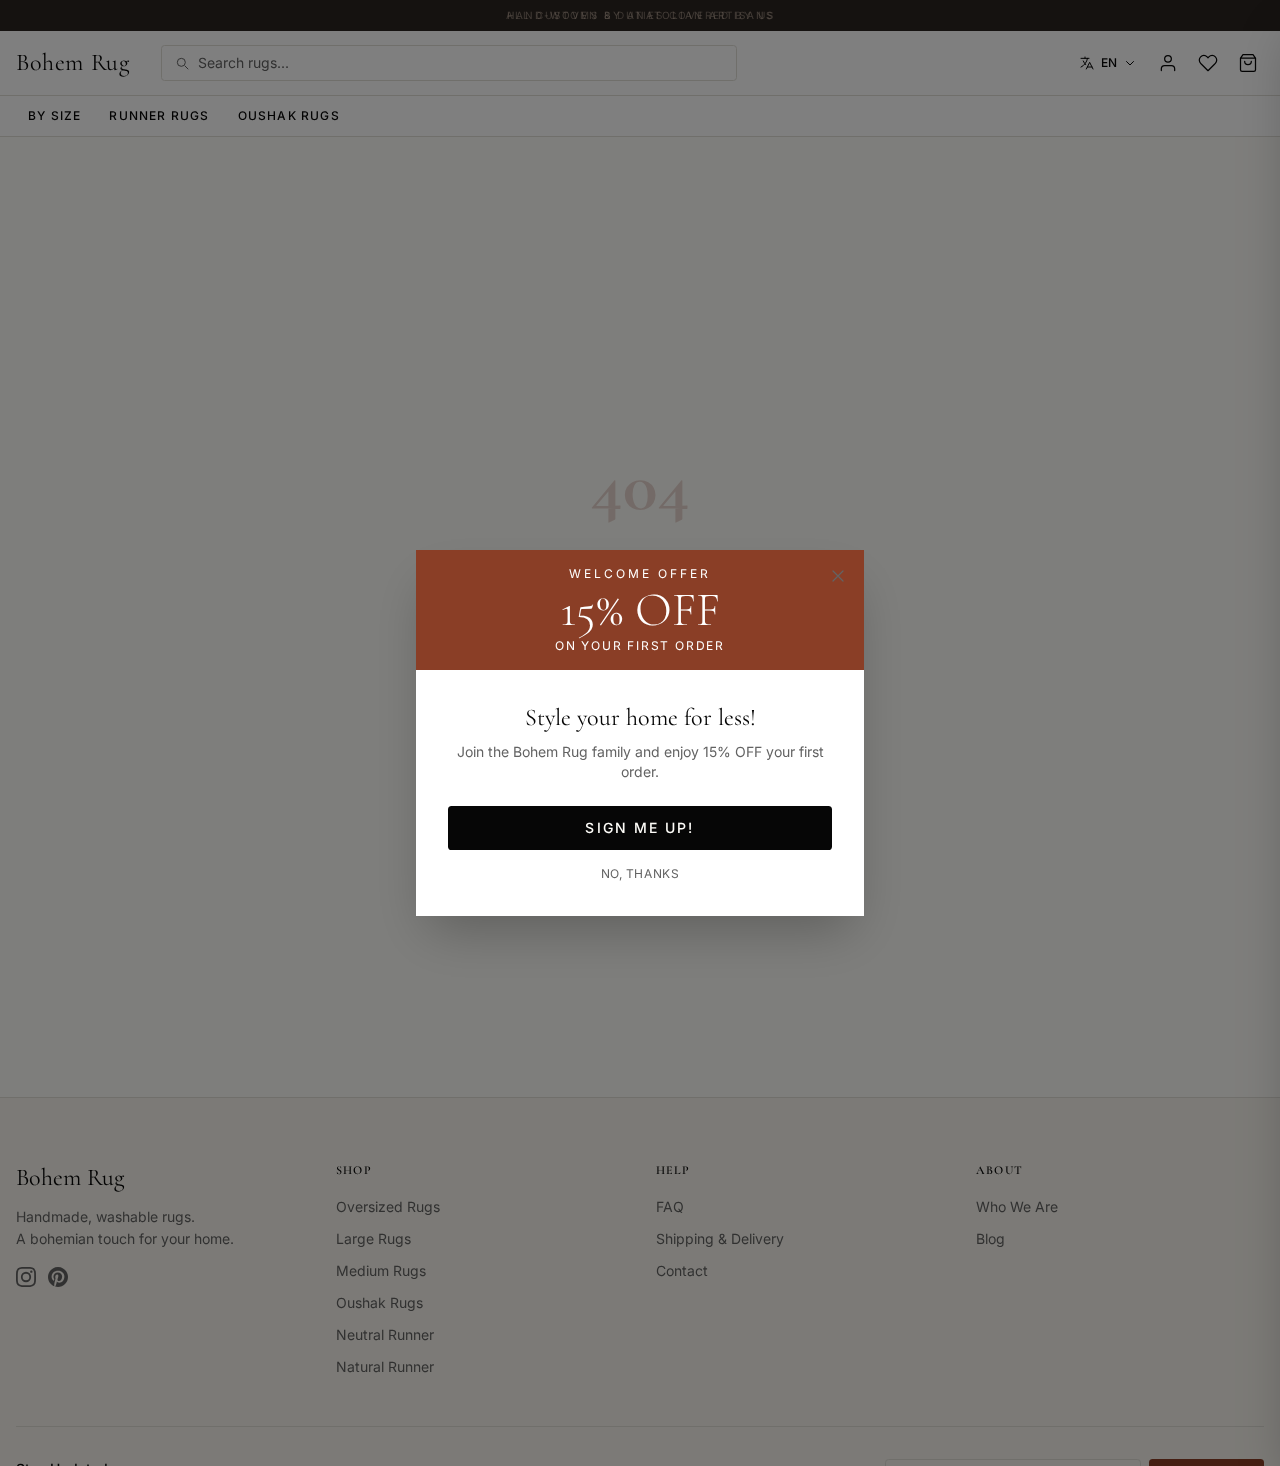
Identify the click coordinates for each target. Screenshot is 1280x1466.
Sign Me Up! (639, 827)
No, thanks (640, 873)
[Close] (838, 576)
